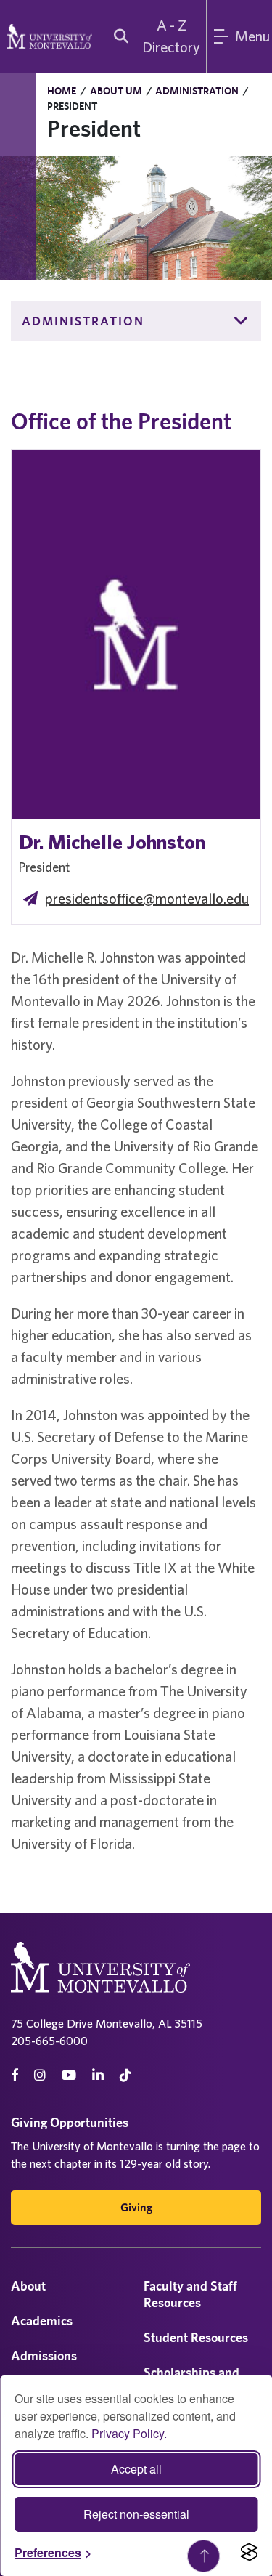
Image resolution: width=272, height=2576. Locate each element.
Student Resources (196, 2337)
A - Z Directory (171, 36)
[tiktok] (125, 2075)
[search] (118, 36)
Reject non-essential (136, 2514)
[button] (242, 321)
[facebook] (15, 2075)
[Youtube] (69, 2075)
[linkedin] (98, 2075)
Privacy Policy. (129, 2433)
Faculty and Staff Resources (190, 2294)
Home (62, 91)
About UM (116, 91)
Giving (136, 2207)
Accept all (136, 2469)
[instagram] (40, 2075)
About (28, 2286)
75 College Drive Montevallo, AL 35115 (107, 2023)
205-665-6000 (49, 2041)
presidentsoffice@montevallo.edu (147, 898)
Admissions (44, 2356)
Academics (42, 2321)
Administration (197, 91)
